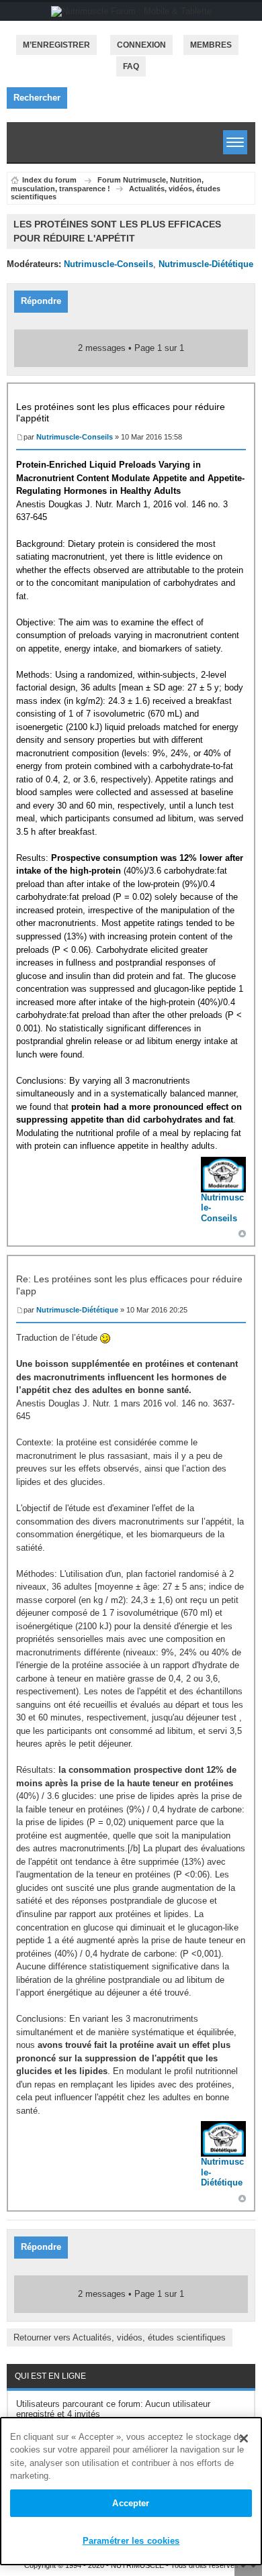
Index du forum (49, 180)
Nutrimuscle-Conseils (108, 264)
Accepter (131, 2503)
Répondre (41, 301)
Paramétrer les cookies (131, 2541)
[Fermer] (244, 2438)
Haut (242, 1234)
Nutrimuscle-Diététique (206, 264)
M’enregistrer (56, 45)
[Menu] (235, 142)
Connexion (141, 45)
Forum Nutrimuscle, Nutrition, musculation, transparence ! (107, 184)
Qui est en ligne (50, 2376)
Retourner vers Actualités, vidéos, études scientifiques (120, 2337)
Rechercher (37, 98)
